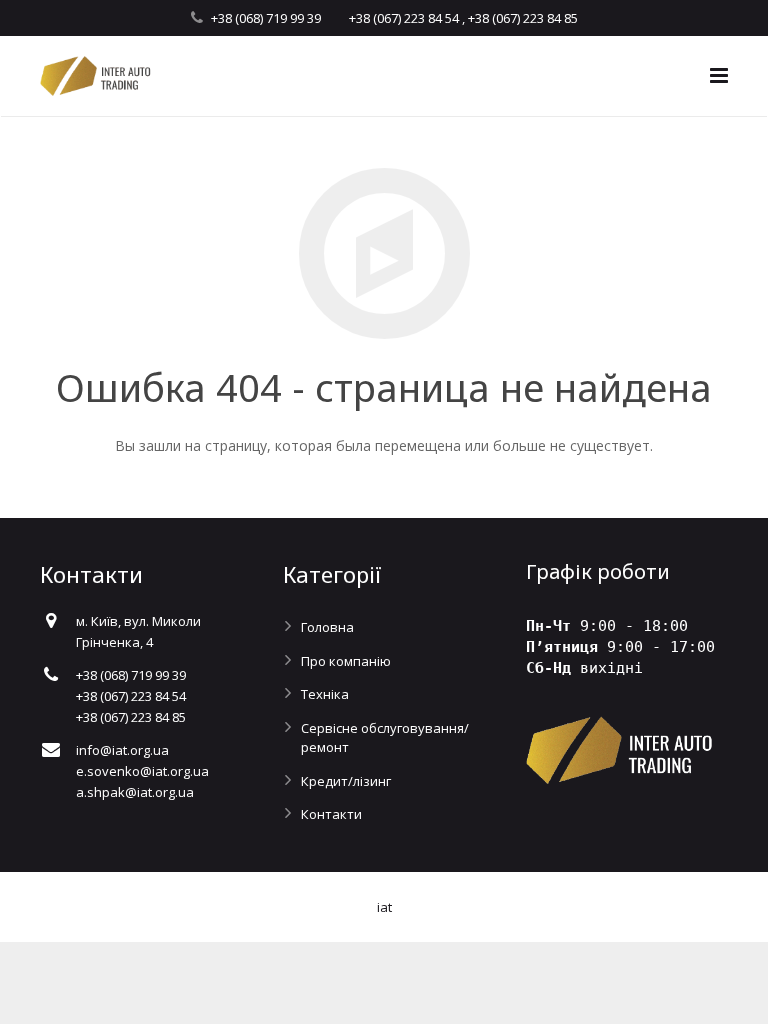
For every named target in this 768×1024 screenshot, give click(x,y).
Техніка (325, 694)
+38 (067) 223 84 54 (404, 18)
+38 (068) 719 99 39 (266, 18)
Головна (327, 627)
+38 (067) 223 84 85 (523, 18)
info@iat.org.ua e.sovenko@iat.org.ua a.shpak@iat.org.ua (142, 771)
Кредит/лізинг (346, 781)
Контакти (331, 814)
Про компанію (346, 661)
